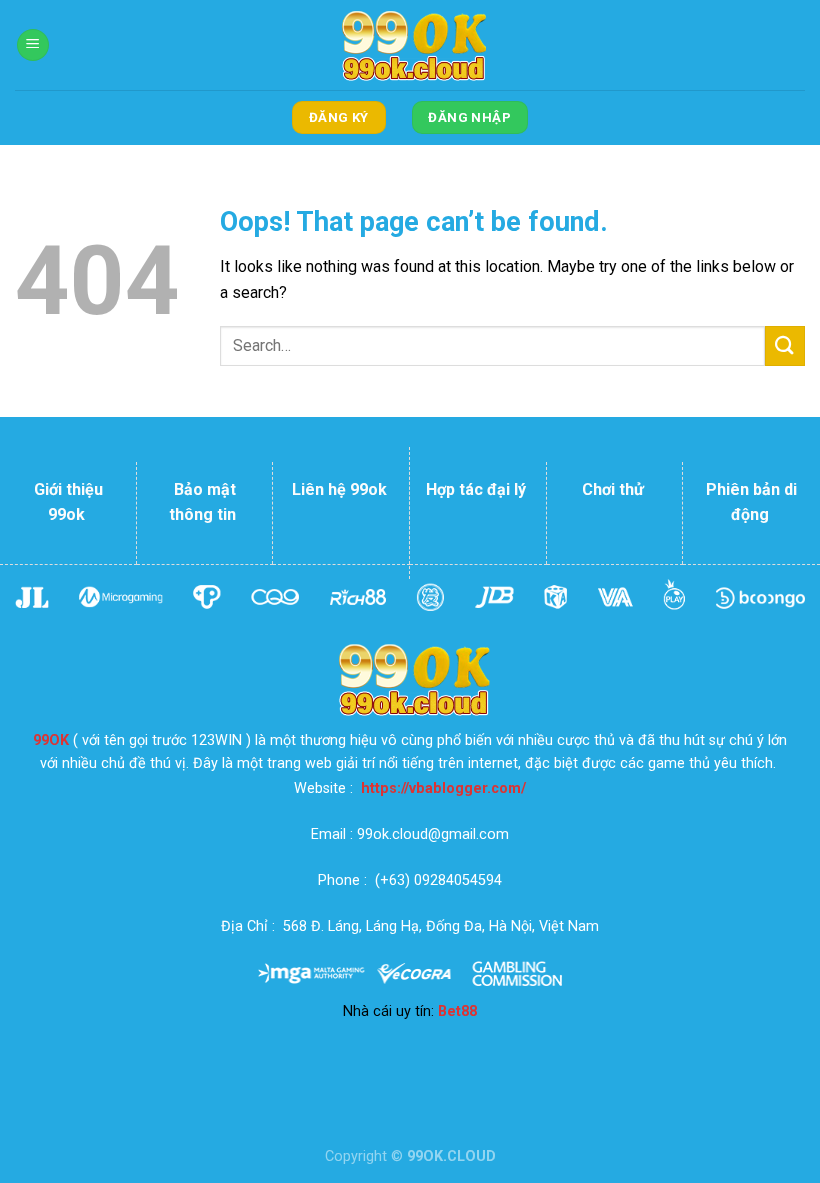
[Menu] (33, 45)
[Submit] (785, 345)
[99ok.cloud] (410, 45)
